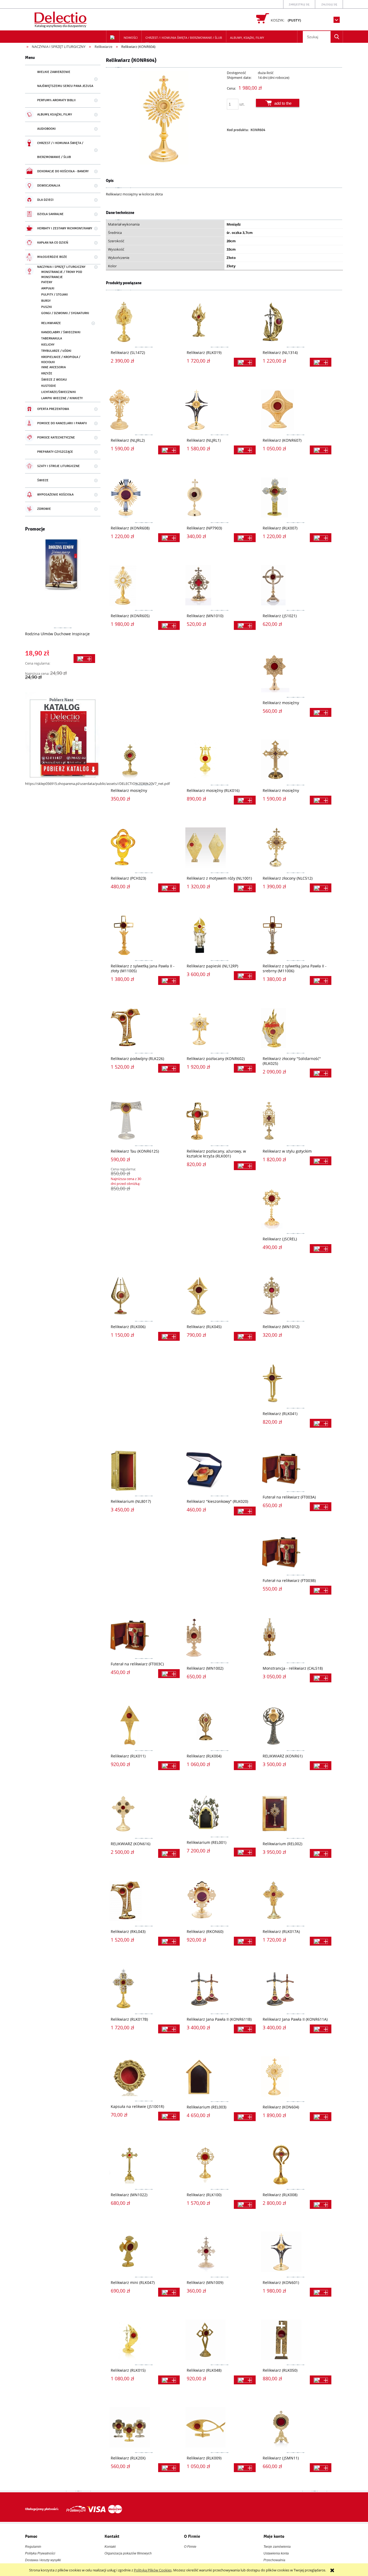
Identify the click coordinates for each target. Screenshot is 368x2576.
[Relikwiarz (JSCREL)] (296, 1208)
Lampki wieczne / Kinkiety (62, 398)
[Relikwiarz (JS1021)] (296, 585)
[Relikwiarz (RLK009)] (220, 2427)
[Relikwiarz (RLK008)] (296, 2164)
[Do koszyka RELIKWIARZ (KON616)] (169, 1853)
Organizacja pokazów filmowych (128, 2553)
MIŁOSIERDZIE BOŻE (52, 257)
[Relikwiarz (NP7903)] (220, 497)
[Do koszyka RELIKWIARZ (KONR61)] (321, 1766)
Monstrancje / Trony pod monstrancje (62, 275)
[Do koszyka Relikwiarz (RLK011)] (169, 1766)
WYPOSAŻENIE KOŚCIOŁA (55, 495)
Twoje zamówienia (277, 2547)
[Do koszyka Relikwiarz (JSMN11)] (321, 2468)
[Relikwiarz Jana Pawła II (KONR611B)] (220, 1989)
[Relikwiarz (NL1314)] (296, 322)
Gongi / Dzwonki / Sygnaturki (65, 313)
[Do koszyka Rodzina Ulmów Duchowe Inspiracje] (84, 659)
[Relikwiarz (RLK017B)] (144, 1989)
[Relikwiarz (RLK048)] (220, 2340)
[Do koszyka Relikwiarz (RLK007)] (321, 538)
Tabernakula (52, 338)
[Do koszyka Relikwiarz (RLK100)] (245, 2204)
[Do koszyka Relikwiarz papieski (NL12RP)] (245, 976)
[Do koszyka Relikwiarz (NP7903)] (245, 538)
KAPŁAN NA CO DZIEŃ (53, 243)
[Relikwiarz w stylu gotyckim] (296, 1121)
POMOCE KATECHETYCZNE (56, 438)
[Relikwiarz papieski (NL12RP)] (220, 935)
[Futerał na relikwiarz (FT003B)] (296, 1552)
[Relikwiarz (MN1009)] (220, 2252)
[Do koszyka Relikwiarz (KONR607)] (321, 450)
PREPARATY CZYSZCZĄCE (55, 452)
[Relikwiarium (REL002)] (296, 1813)
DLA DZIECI (45, 200)
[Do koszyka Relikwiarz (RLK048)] (245, 2380)
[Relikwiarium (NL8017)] (144, 1471)
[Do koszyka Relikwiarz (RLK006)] (169, 1336)
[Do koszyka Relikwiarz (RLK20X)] (169, 2468)
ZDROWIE (44, 509)
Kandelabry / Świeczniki (61, 332)
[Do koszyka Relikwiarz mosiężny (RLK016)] (245, 800)
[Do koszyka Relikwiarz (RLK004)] (245, 1766)
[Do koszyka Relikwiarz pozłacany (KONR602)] (245, 1068)
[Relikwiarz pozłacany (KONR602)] (220, 1028)
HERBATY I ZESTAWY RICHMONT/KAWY (65, 228)
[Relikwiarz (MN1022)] (144, 2164)
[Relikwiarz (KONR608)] (144, 497)
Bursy (46, 301)
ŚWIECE (43, 480)
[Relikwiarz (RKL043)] (144, 1901)
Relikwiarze (51, 323)
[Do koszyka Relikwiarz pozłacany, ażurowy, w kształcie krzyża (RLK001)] (245, 1166)
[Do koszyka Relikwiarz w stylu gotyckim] (321, 1161)
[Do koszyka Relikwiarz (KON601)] (321, 2292)
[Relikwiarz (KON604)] (296, 2076)
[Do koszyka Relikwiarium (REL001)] (245, 1852)
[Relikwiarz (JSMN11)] (296, 2427)
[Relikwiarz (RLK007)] (296, 497)
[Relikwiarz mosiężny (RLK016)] (220, 760)
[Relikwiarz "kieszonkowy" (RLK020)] (220, 1471)
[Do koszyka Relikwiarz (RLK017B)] (169, 2029)
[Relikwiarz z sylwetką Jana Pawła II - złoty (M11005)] (144, 935)
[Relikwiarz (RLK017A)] (296, 1901)
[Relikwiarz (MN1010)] (220, 585)
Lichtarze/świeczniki (59, 392)
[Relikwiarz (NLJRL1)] (220, 410)
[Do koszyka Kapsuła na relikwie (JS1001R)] (169, 2116)
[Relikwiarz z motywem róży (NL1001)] (220, 848)
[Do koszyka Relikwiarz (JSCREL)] (321, 1249)
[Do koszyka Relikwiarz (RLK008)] (321, 2204)
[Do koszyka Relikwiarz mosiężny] (321, 712)
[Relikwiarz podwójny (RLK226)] (144, 1028)
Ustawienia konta (276, 2553)
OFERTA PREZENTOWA (53, 409)
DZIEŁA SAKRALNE (50, 214)
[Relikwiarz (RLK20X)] (144, 2427)
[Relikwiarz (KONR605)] (144, 585)
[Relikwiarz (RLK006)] (144, 1296)
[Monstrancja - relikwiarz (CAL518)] (296, 1638)
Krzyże (47, 373)
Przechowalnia (274, 2560)
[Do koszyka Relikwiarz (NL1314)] (321, 362)
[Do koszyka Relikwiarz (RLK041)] (321, 1423)
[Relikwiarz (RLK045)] (220, 1296)
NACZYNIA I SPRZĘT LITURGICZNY (61, 267)
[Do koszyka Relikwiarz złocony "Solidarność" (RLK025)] (321, 1073)
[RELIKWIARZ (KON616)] (144, 1813)
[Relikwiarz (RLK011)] (144, 1725)
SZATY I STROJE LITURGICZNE (58, 466)
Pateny (47, 282)
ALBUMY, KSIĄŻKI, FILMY (55, 115)
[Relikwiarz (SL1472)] (144, 322)
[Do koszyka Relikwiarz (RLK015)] (169, 2380)
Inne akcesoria (53, 367)
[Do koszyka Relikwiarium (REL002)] (321, 1853)
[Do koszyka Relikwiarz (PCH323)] (169, 888)
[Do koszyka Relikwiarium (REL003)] (245, 2117)
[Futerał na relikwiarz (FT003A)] (296, 1469)
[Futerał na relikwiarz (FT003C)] (144, 1636)
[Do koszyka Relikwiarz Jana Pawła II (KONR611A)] (321, 2029)
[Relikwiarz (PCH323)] (144, 848)
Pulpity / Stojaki (55, 295)
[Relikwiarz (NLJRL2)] (144, 410)
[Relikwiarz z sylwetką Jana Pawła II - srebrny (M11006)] (296, 935)
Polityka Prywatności (40, 2553)
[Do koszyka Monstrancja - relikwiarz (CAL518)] (321, 1678)
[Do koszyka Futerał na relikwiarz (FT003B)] (321, 1590)
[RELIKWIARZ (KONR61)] (296, 1725)
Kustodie (49, 386)
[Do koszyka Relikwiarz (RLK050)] (321, 2380)
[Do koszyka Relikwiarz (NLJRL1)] (245, 450)
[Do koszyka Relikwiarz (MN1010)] (245, 625)
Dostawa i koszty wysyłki (43, 2560)
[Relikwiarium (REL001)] (220, 1812)
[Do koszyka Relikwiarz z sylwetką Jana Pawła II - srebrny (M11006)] (321, 980)
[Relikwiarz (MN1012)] (296, 1296)
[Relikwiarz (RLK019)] (220, 322)
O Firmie (190, 2547)
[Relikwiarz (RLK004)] (220, 1725)
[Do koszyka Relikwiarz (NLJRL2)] (169, 450)
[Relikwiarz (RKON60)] (220, 1901)
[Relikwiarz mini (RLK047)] (144, 2252)
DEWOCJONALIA (49, 186)
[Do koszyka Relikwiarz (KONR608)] (169, 538)
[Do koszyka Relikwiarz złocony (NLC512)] (321, 888)
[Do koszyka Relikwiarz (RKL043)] (169, 1941)
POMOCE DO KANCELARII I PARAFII (62, 423)
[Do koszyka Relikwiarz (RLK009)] (245, 2468)
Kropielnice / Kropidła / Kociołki (61, 360)
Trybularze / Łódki (56, 351)
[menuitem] (131, 38)
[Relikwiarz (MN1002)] (220, 1638)
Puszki (47, 307)
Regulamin (33, 2547)
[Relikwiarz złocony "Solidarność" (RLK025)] (296, 1028)
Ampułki (48, 288)
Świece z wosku (54, 380)
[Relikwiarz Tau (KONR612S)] (144, 1121)
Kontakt (110, 2547)
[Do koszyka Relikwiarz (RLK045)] (245, 1336)
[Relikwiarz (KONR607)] (296, 410)
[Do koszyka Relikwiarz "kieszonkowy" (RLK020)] (245, 1511)
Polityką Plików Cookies (153, 2570)
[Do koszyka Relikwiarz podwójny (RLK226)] (169, 1068)
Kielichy (48, 345)
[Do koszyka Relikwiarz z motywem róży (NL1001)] (245, 888)
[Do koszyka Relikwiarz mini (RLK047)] (169, 2292)
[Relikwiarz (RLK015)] (144, 2340)
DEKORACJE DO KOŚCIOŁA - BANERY (63, 171)
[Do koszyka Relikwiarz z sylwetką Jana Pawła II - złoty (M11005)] (169, 980)
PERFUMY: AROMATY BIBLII (56, 100)
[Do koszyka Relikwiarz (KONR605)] (169, 625)
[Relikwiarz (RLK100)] (220, 2164)
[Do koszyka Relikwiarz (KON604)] (321, 2117)
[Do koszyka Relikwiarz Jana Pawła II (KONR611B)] (245, 2029)
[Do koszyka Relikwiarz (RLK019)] (245, 362)
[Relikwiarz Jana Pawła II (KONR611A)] (296, 1989)
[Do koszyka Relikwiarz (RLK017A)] (321, 1941)
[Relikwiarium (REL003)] (220, 2076)
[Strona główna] (61, 19)
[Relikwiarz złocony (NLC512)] (296, 848)
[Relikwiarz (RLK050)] (296, 2340)
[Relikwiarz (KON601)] (296, 2252)
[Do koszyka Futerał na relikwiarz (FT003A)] (321, 1507)
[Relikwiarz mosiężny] (296, 672)
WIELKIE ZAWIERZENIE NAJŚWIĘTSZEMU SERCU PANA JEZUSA (65, 79)
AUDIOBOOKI (46, 129)
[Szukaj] (337, 37)
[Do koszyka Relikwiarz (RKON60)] (245, 1941)
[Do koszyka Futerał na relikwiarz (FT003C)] (169, 1674)
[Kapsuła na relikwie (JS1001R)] (144, 2076)
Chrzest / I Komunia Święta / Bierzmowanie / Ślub (60, 150)
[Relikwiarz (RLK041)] (296, 1383)
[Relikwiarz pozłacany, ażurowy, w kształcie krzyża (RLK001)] (220, 1121)
